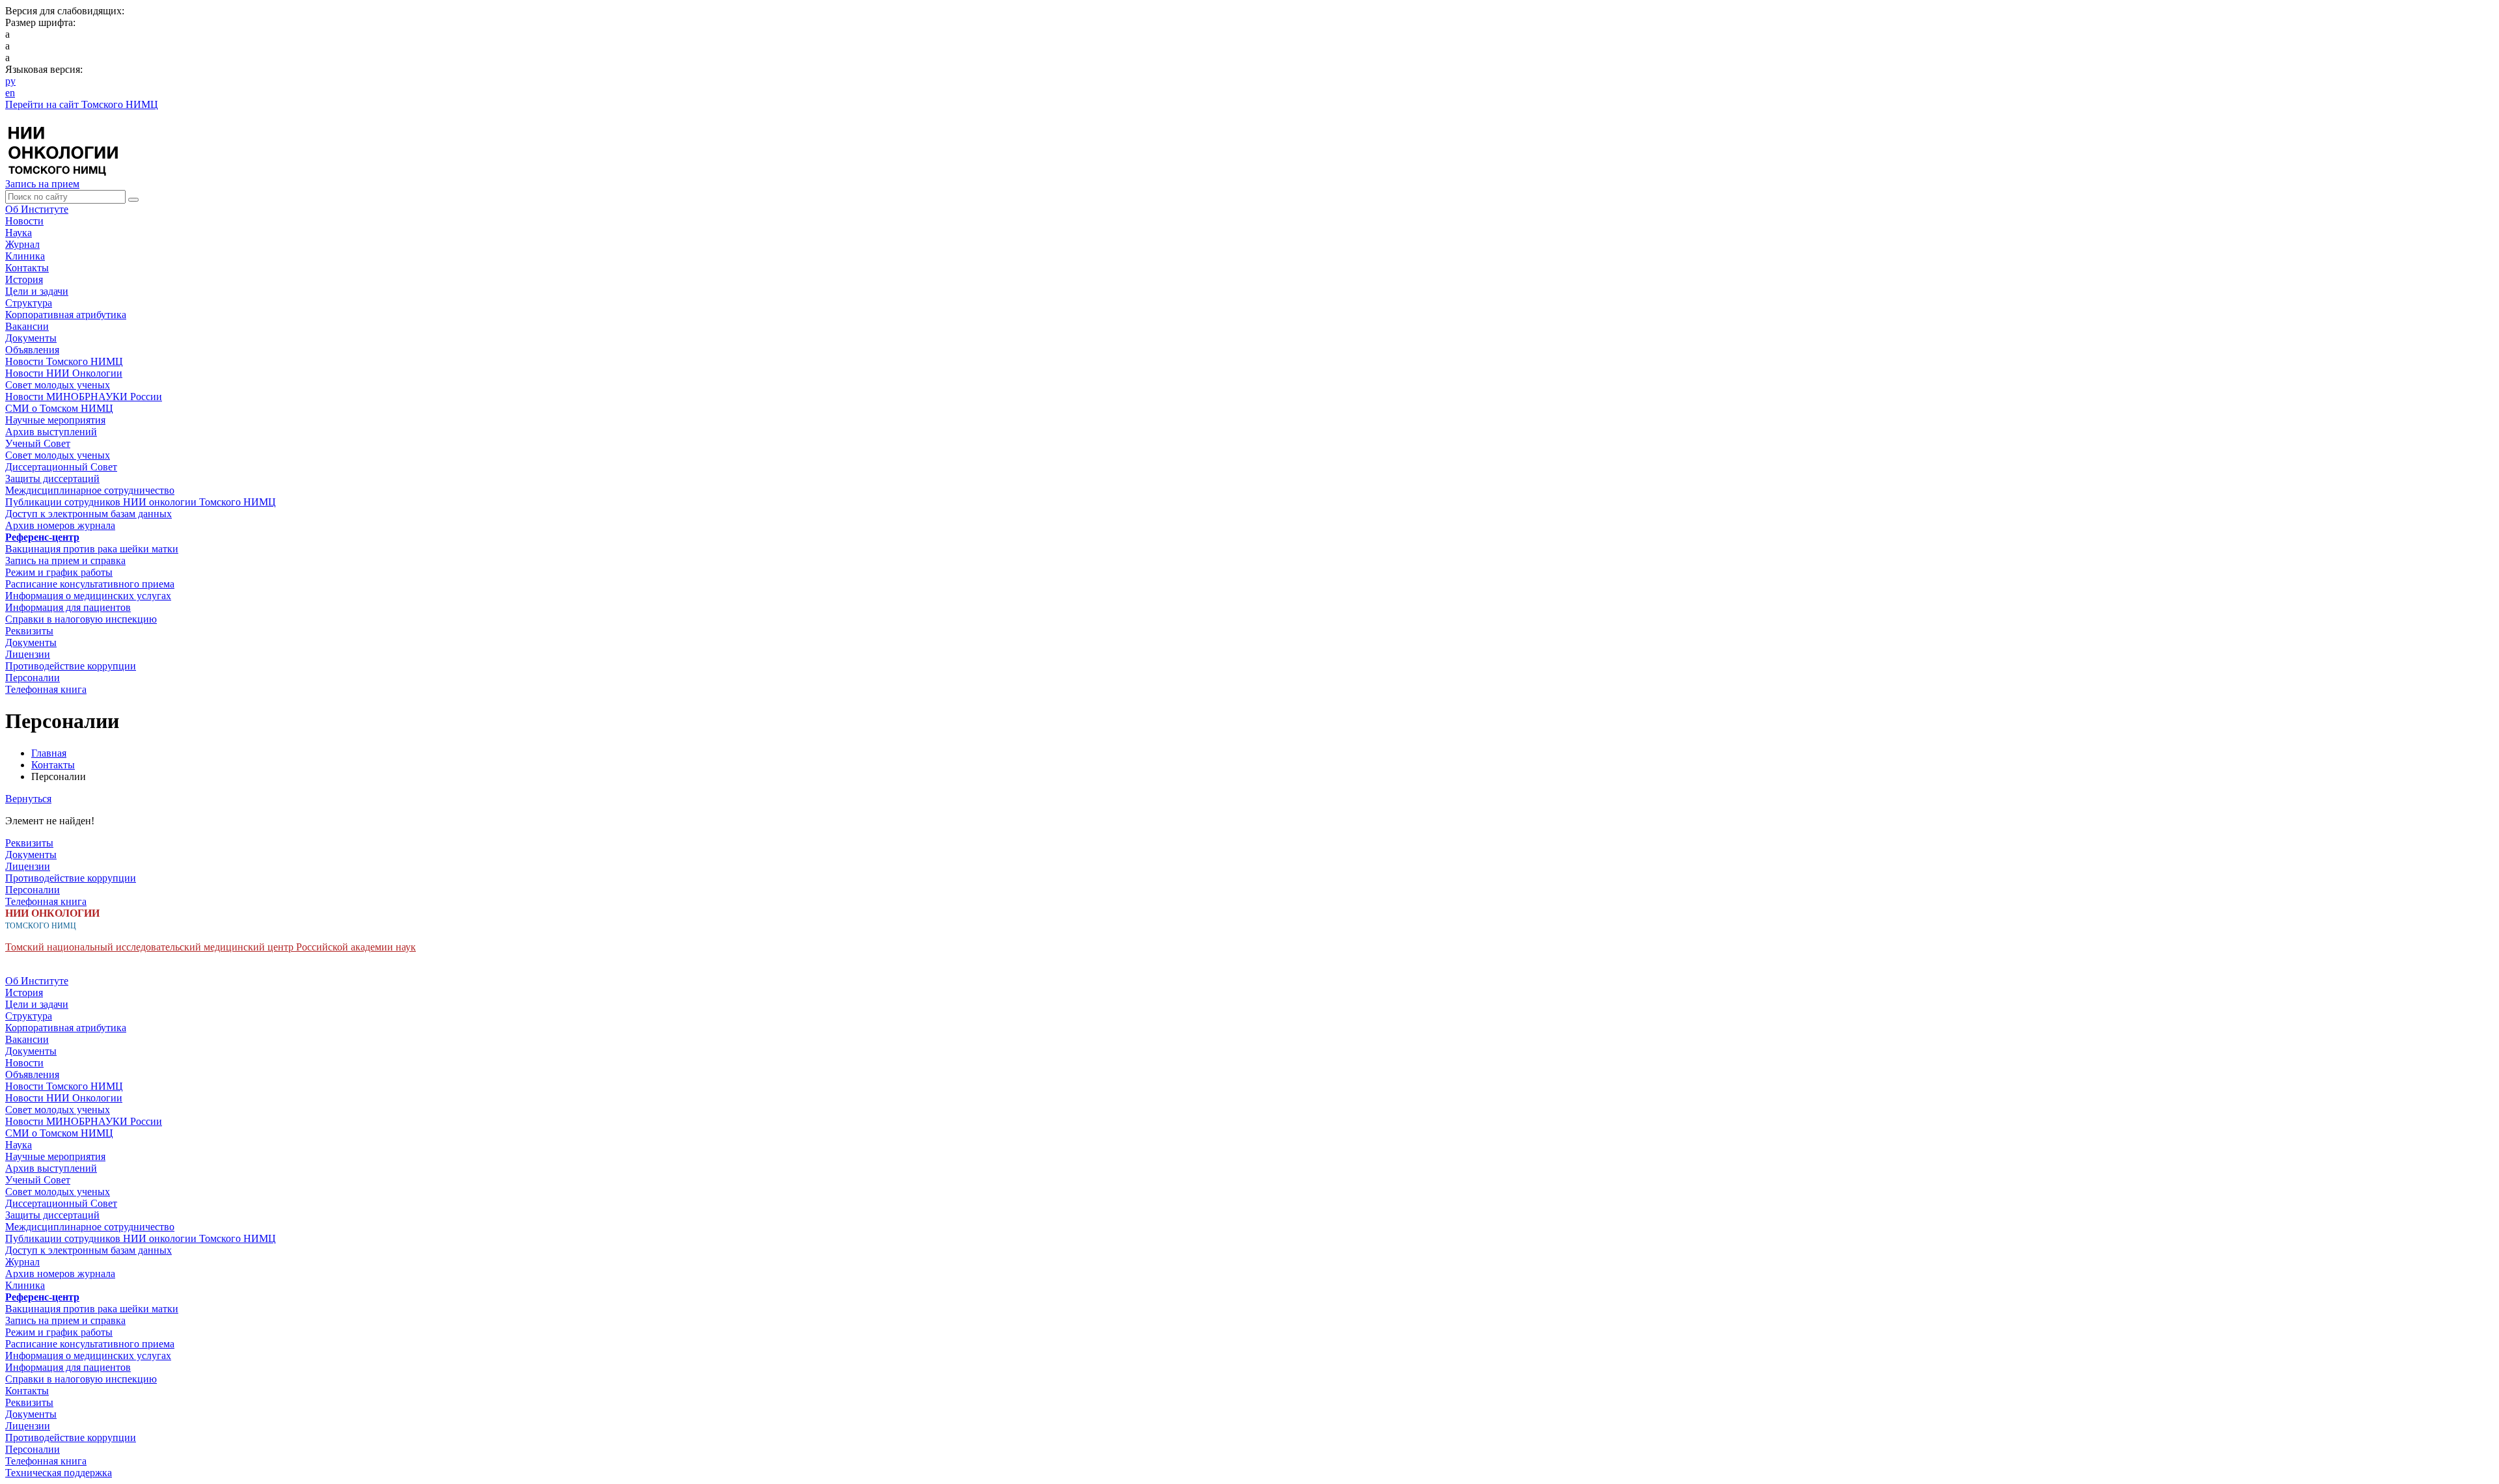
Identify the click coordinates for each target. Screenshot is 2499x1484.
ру (10, 81)
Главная (49, 753)
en (10, 93)
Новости (24, 221)
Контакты (27, 268)
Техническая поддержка (59, 1473)
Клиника (25, 256)
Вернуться (28, 799)
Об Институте (37, 209)
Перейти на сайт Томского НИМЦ (82, 104)
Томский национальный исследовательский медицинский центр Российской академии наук (211, 947)
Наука (19, 233)
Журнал (22, 244)
